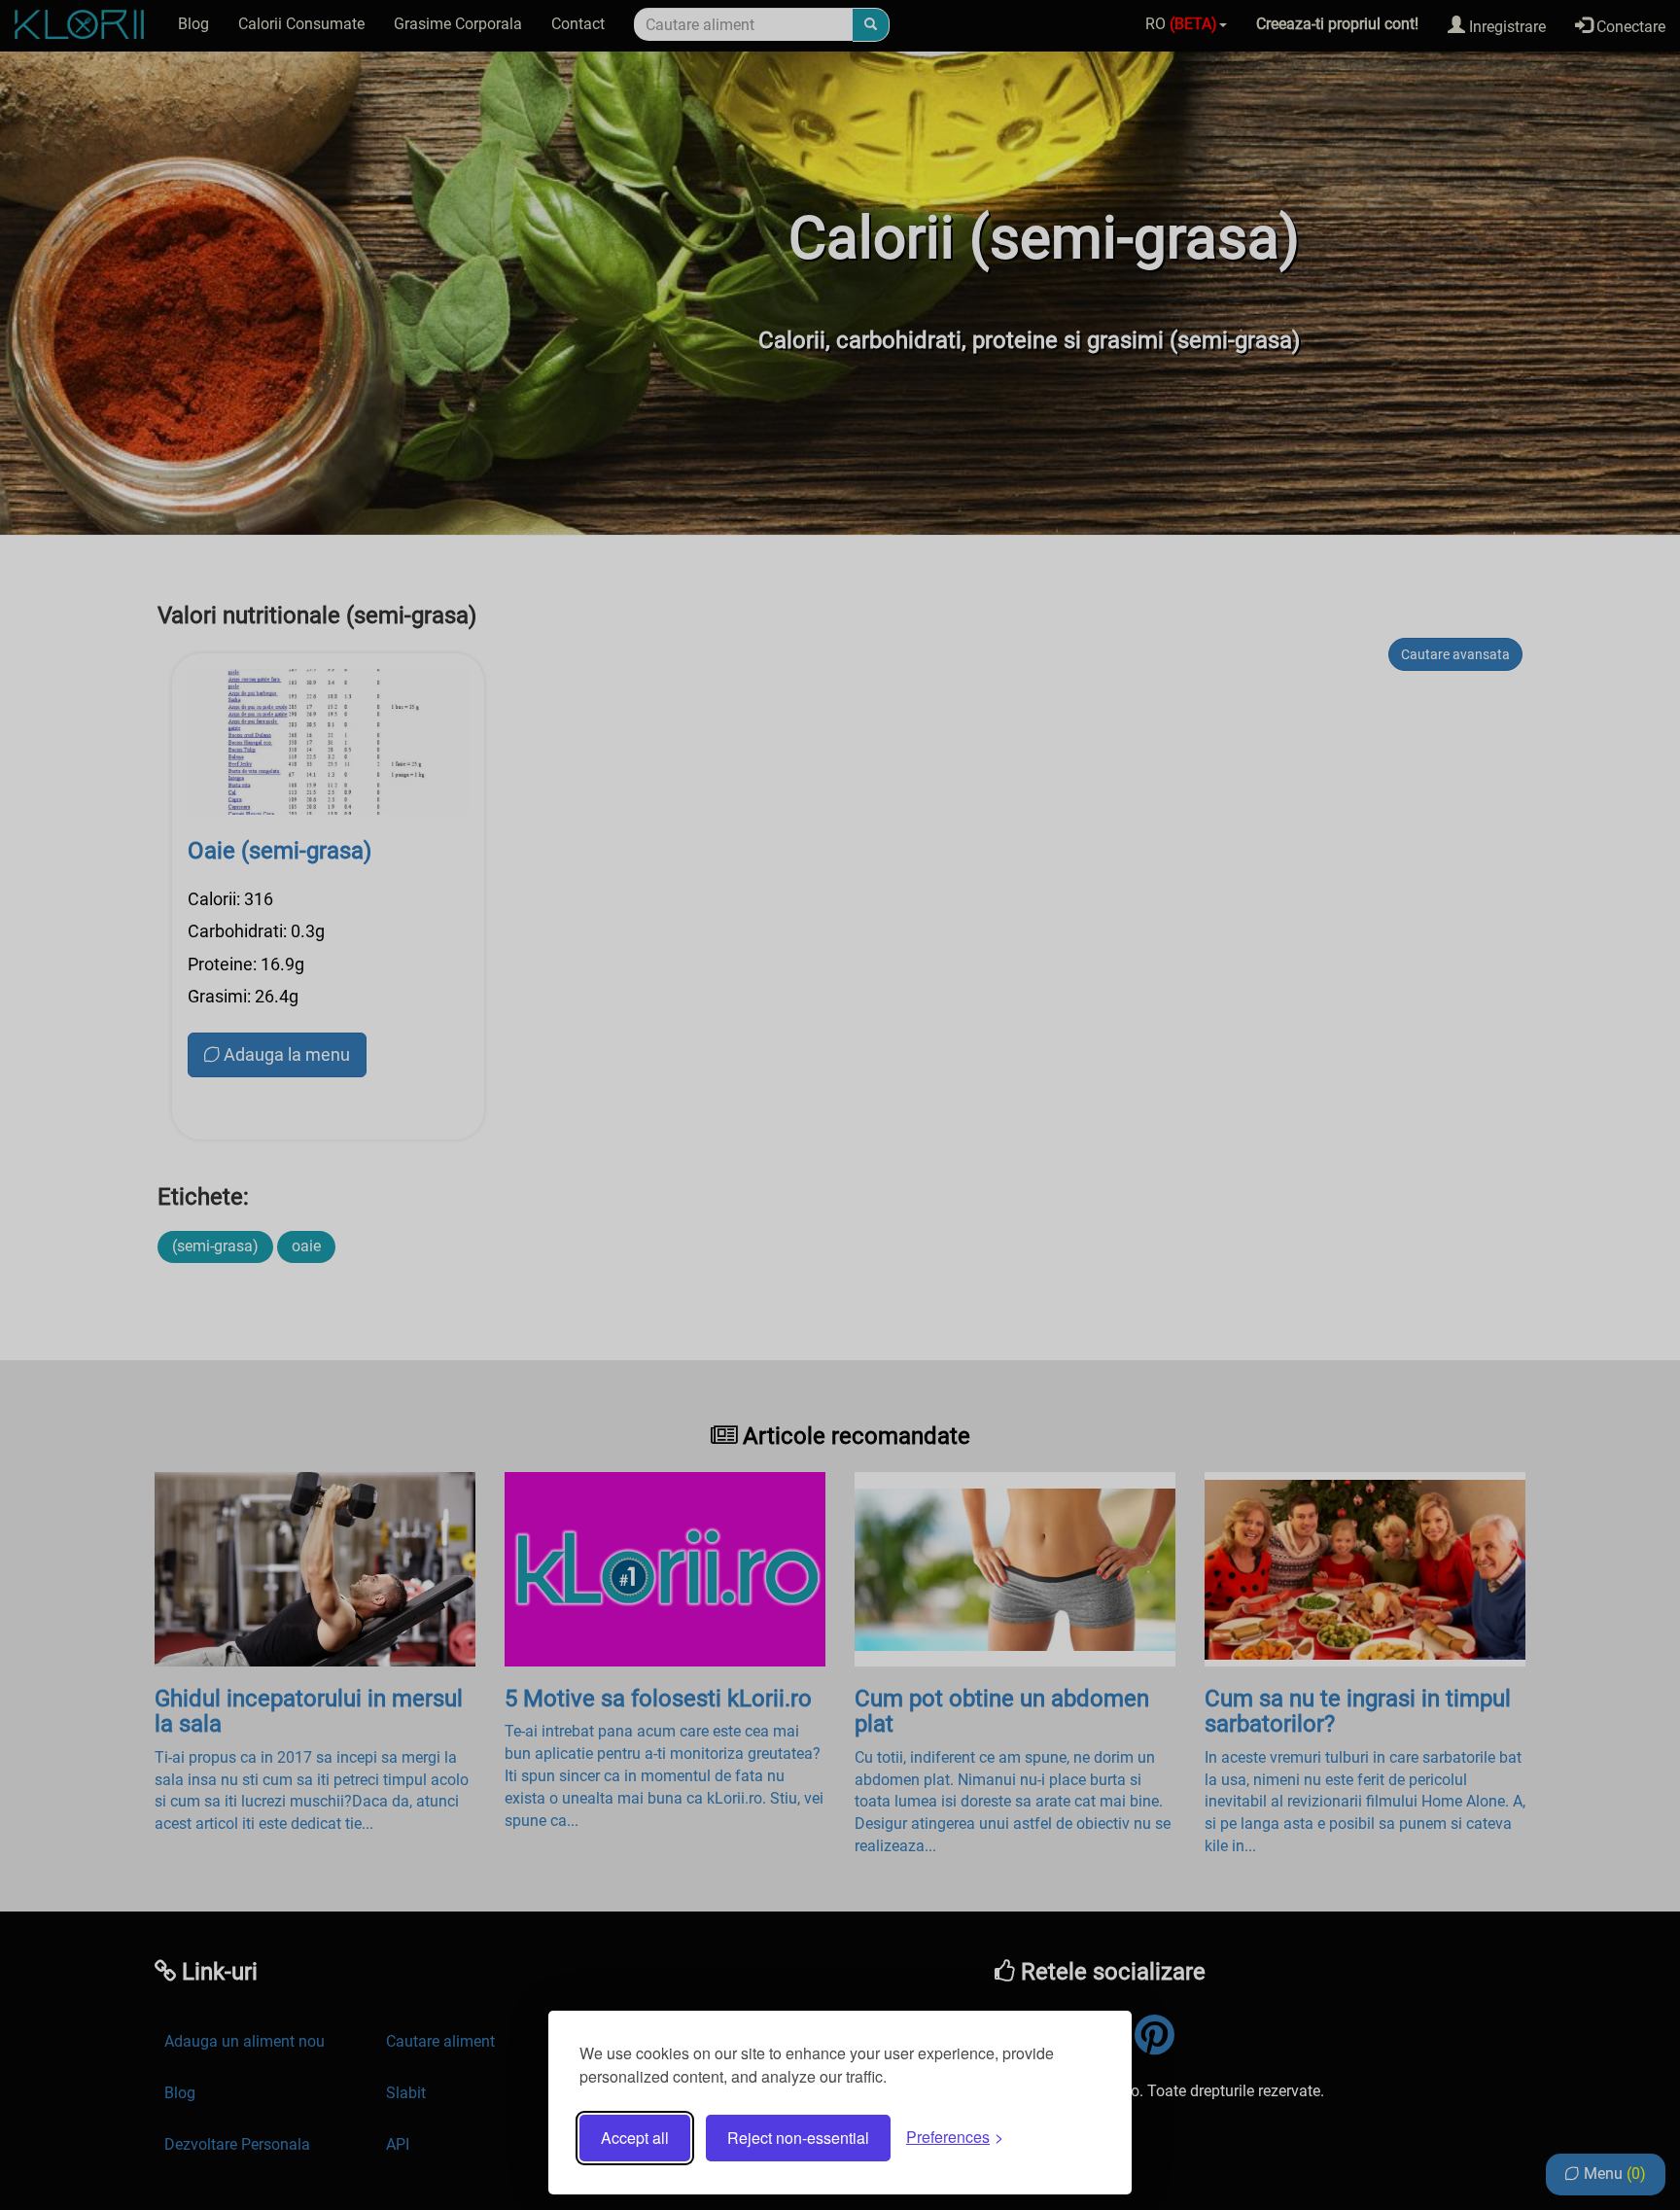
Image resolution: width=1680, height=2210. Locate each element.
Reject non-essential (798, 2138)
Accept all (635, 2138)
